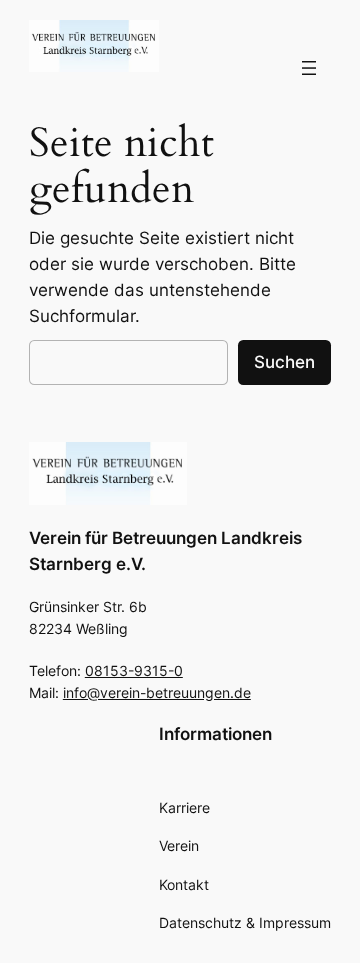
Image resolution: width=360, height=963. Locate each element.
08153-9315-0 (134, 670)
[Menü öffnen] (309, 68)
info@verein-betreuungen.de (157, 692)
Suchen (284, 362)
